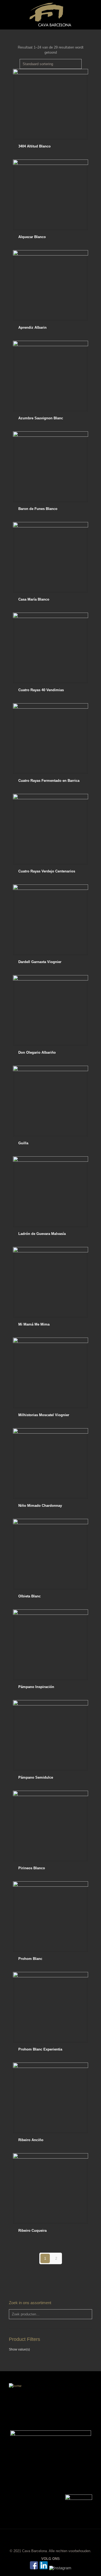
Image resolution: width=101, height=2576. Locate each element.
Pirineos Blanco (32, 1868)
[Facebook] (34, 2568)
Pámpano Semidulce (36, 1777)
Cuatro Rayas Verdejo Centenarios (47, 871)
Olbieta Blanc (29, 1596)
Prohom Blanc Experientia (40, 2049)
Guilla (23, 1143)
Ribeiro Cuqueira (32, 2231)
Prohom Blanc (30, 1959)
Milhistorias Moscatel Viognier (44, 1415)
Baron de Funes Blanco (38, 509)
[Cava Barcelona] (50, 15)
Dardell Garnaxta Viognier (40, 962)
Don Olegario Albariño (37, 1052)
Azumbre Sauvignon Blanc (41, 418)
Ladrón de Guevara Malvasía (42, 1234)
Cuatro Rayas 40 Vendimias (41, 690)
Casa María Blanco (34, 599)
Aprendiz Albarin (32, 327)
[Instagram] (60, 2568)
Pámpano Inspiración (36, 1687)
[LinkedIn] (44, 2568)
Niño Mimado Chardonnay (40, 1506)
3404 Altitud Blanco (34, 146)
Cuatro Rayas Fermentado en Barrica (49, 781)
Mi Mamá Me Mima (34, 1324)
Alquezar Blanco (32, 237)
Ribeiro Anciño (31, 2140)
